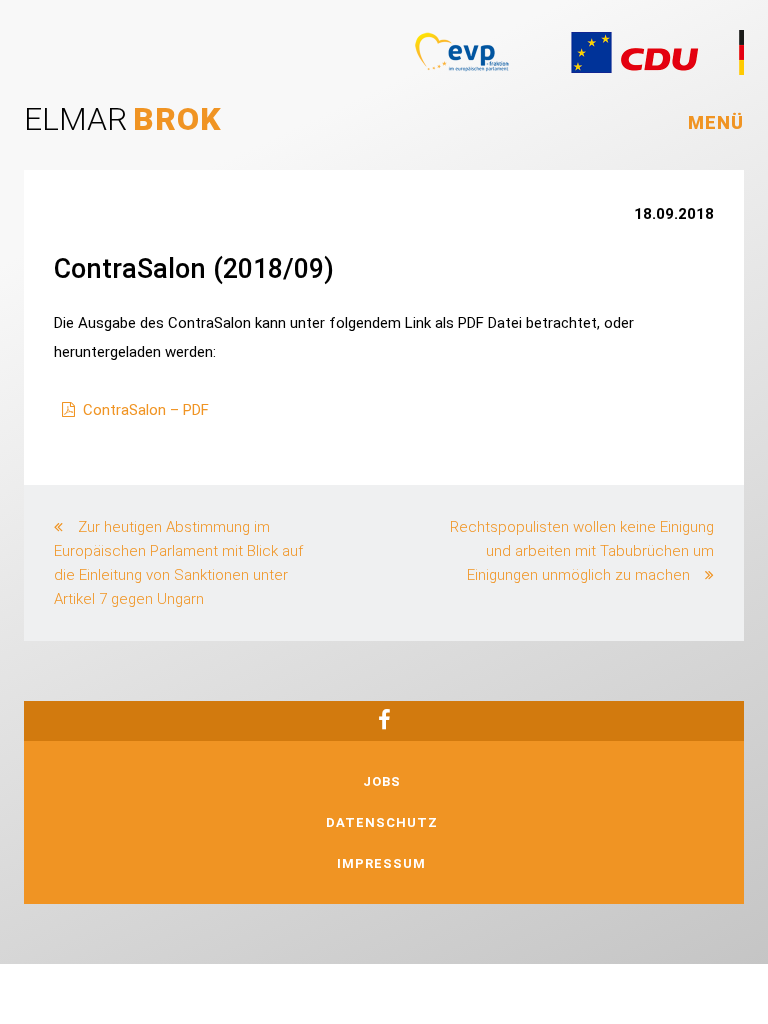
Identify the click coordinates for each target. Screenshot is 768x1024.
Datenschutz (382, 822)
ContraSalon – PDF (146, 410)
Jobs (382, 781)
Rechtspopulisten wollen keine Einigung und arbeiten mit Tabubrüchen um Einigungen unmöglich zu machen (582, 551)
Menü (716, 122)
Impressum (381, 863)
